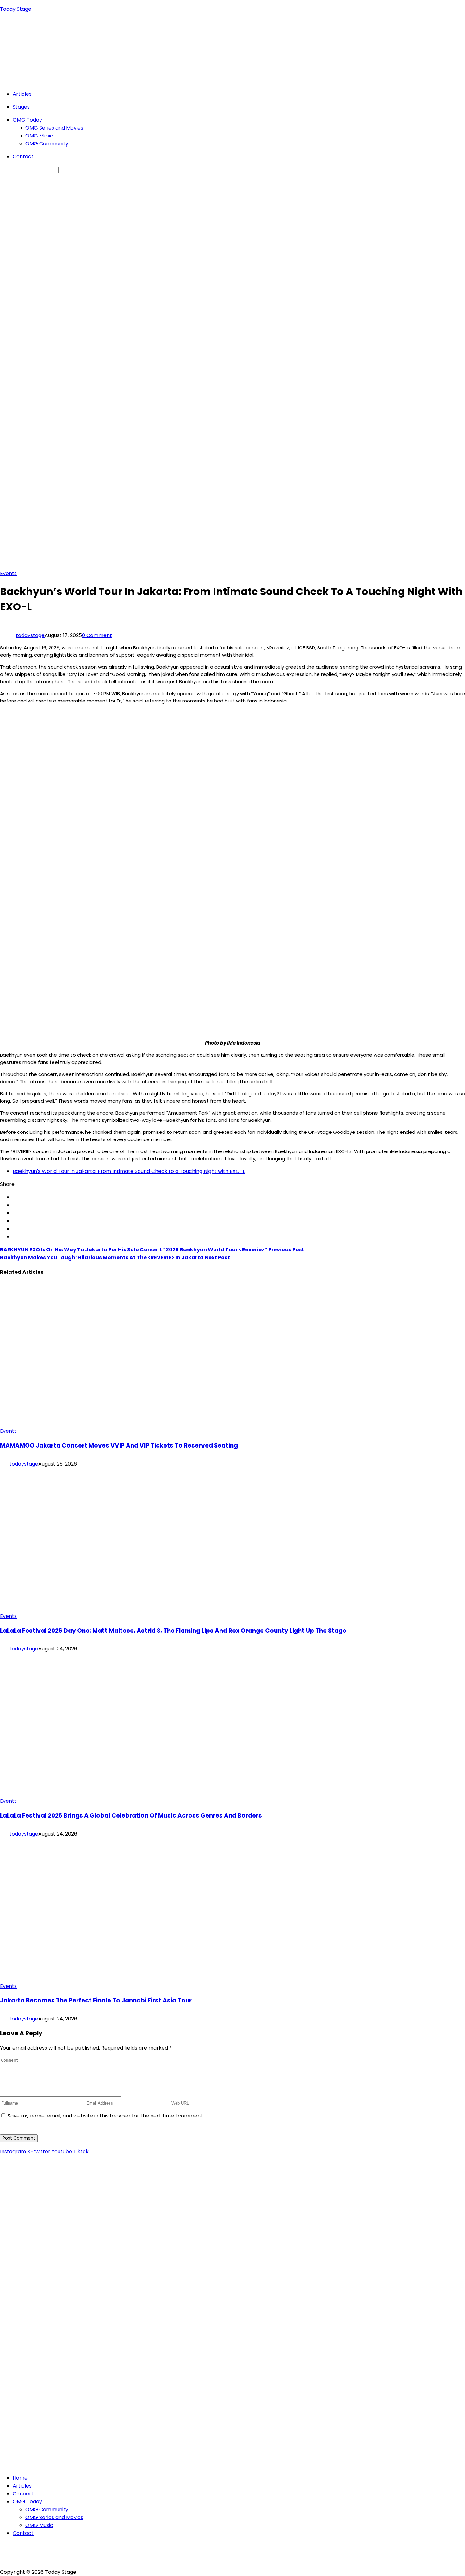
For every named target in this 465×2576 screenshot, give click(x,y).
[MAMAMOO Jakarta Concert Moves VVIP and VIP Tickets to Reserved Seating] (123, 1423)
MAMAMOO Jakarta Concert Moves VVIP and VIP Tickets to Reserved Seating (119, 1446)
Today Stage (16, 9)
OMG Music (39, 136)
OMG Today (27, 120)
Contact (23, 157)
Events (8, 573)
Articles (22, 94)
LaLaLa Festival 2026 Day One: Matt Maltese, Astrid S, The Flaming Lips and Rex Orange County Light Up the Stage (173, 1631)
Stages (21, 107)
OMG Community (47, 144)
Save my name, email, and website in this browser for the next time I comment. (106, 2116)
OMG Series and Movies (54, 128)
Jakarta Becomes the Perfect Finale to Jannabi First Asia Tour (96, 2000)
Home (20, 2478)
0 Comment (97, 635)
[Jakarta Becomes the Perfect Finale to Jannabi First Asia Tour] (114, 1978)
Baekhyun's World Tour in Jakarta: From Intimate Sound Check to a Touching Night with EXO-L (129, 1171)
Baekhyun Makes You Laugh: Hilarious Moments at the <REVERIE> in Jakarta (115, 1258)
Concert (23, 2494)
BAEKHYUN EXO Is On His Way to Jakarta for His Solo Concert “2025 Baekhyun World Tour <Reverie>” (152, 1250)
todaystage (30, 635)
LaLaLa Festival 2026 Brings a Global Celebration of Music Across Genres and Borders (131, 1816)
